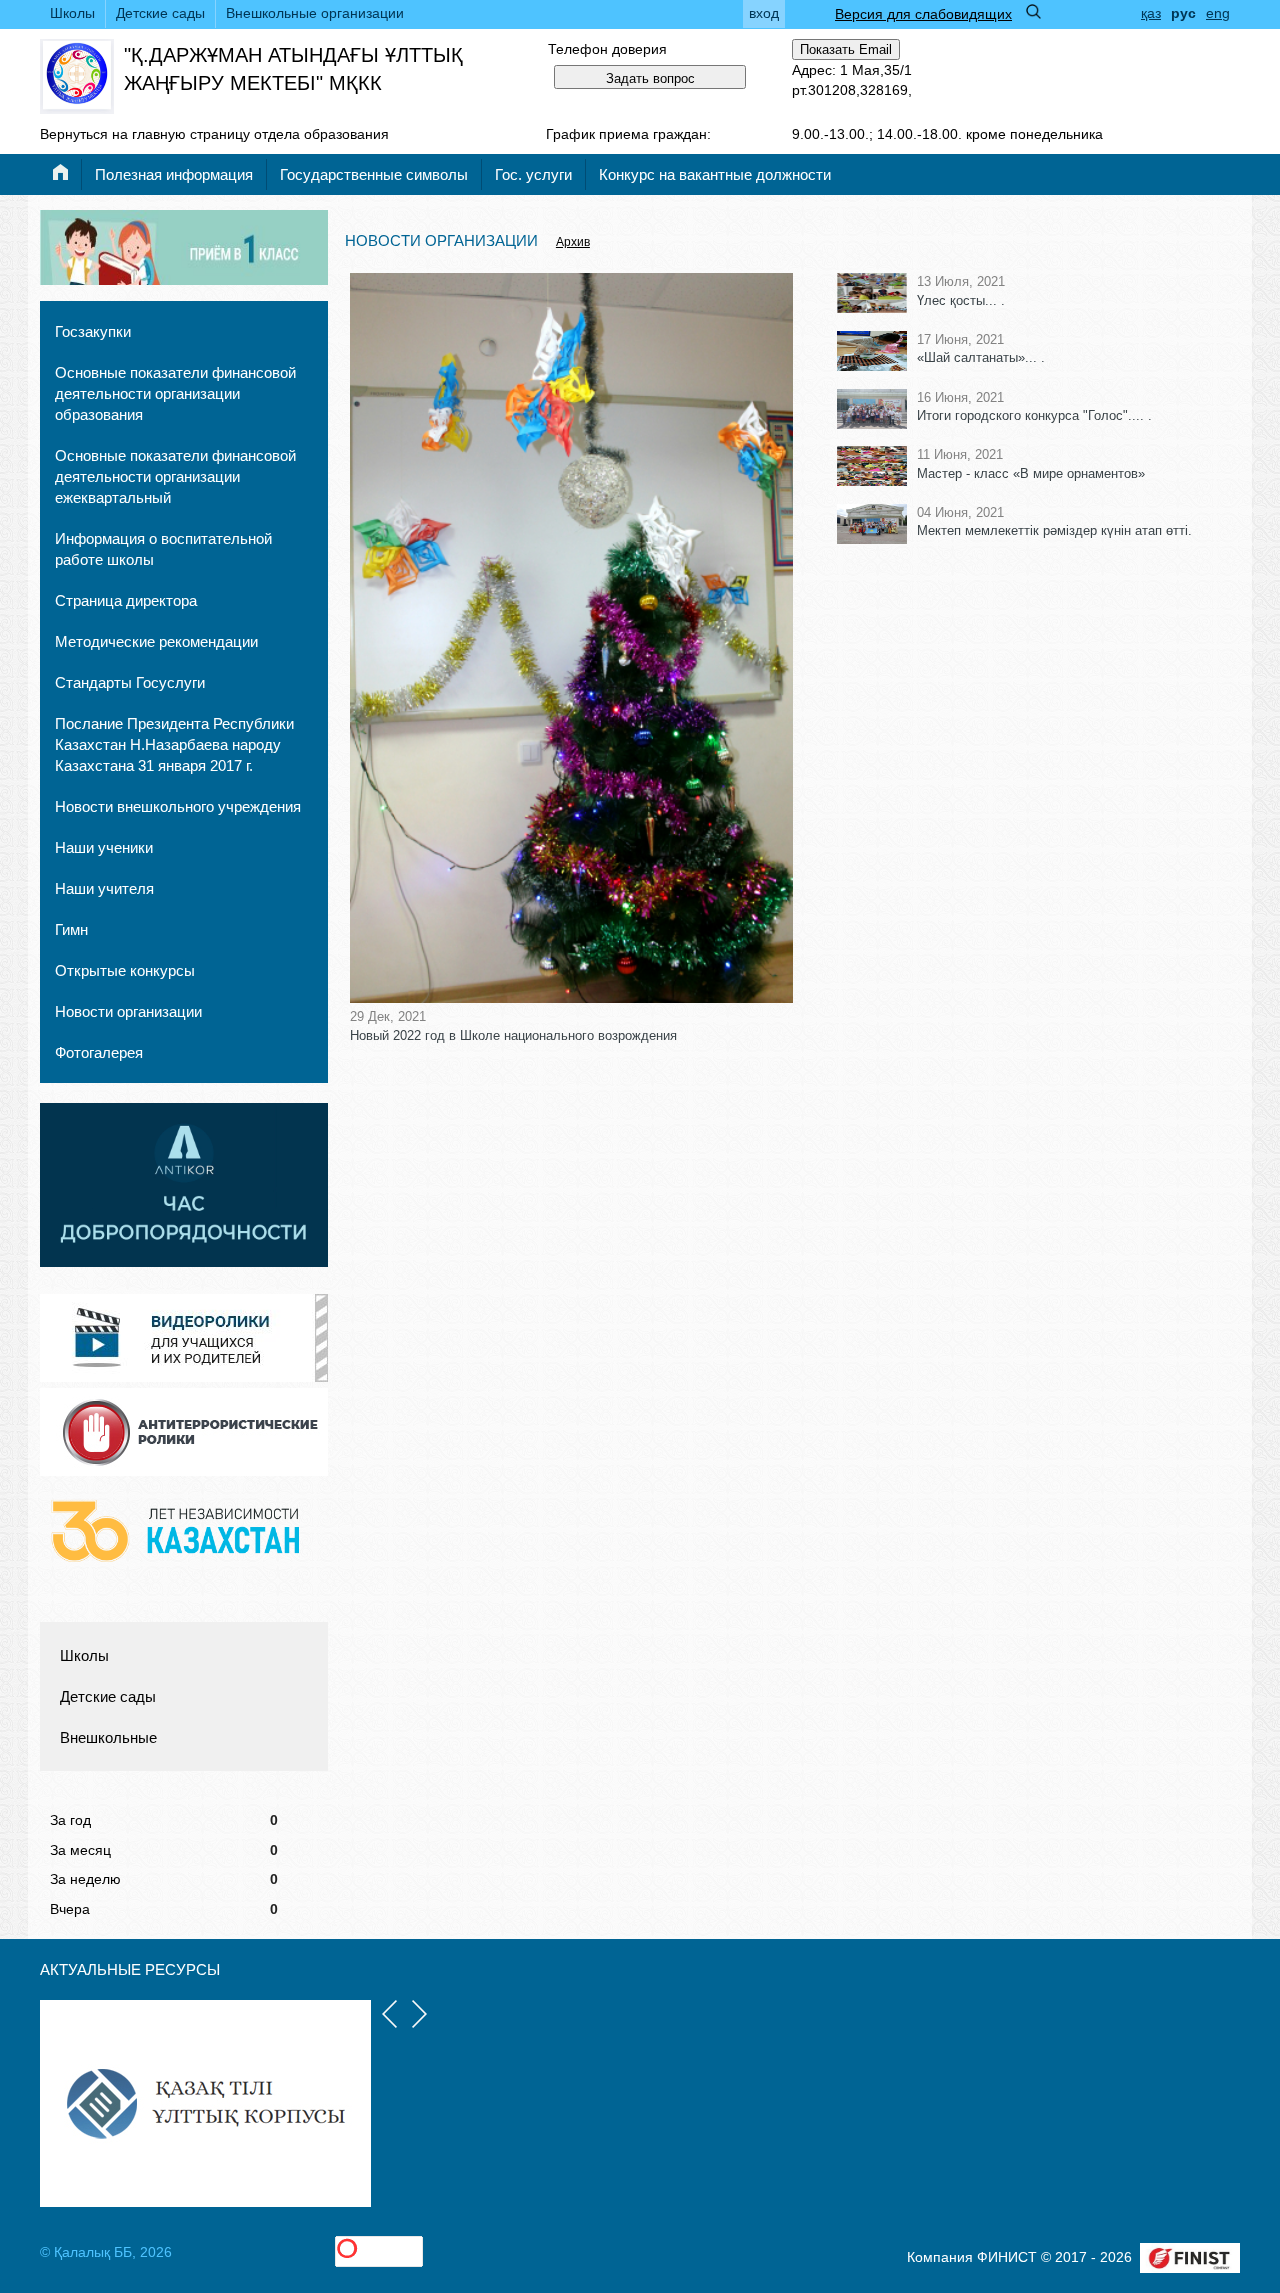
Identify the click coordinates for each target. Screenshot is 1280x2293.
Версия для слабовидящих (923, 14)
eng (1218, 13)
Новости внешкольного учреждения (178, 806)
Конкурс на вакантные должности (715, 174)
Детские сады (160, 13)
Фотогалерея (99, 1052)
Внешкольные (108, 1737)
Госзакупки (93, 331)
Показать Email (846, 49)
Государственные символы (374, 174)
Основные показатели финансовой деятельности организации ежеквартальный (175, 476)
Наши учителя (104, 888)
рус (1183, 13)
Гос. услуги (533, 174)
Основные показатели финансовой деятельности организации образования (175, 393)
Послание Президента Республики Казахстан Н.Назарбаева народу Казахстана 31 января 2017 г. (174, 744)
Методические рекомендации (156, 641)
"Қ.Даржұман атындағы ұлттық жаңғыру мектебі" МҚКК (293, 69)
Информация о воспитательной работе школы (163, 549)
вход (764, 13)
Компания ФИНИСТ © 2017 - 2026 (1019, 2257)
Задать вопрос (650, 78)
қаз (1151, 13)
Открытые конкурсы (125, 970)
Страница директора (126, 600)
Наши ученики (104, 847)
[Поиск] (1033, 11)
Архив (573, 242)
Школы (72, 13)
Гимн (71, 929)
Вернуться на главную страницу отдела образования (214, 134)
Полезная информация (174, 174)
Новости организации (128, 1011)
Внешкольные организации (315, 13)
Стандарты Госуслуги (130, 682)
